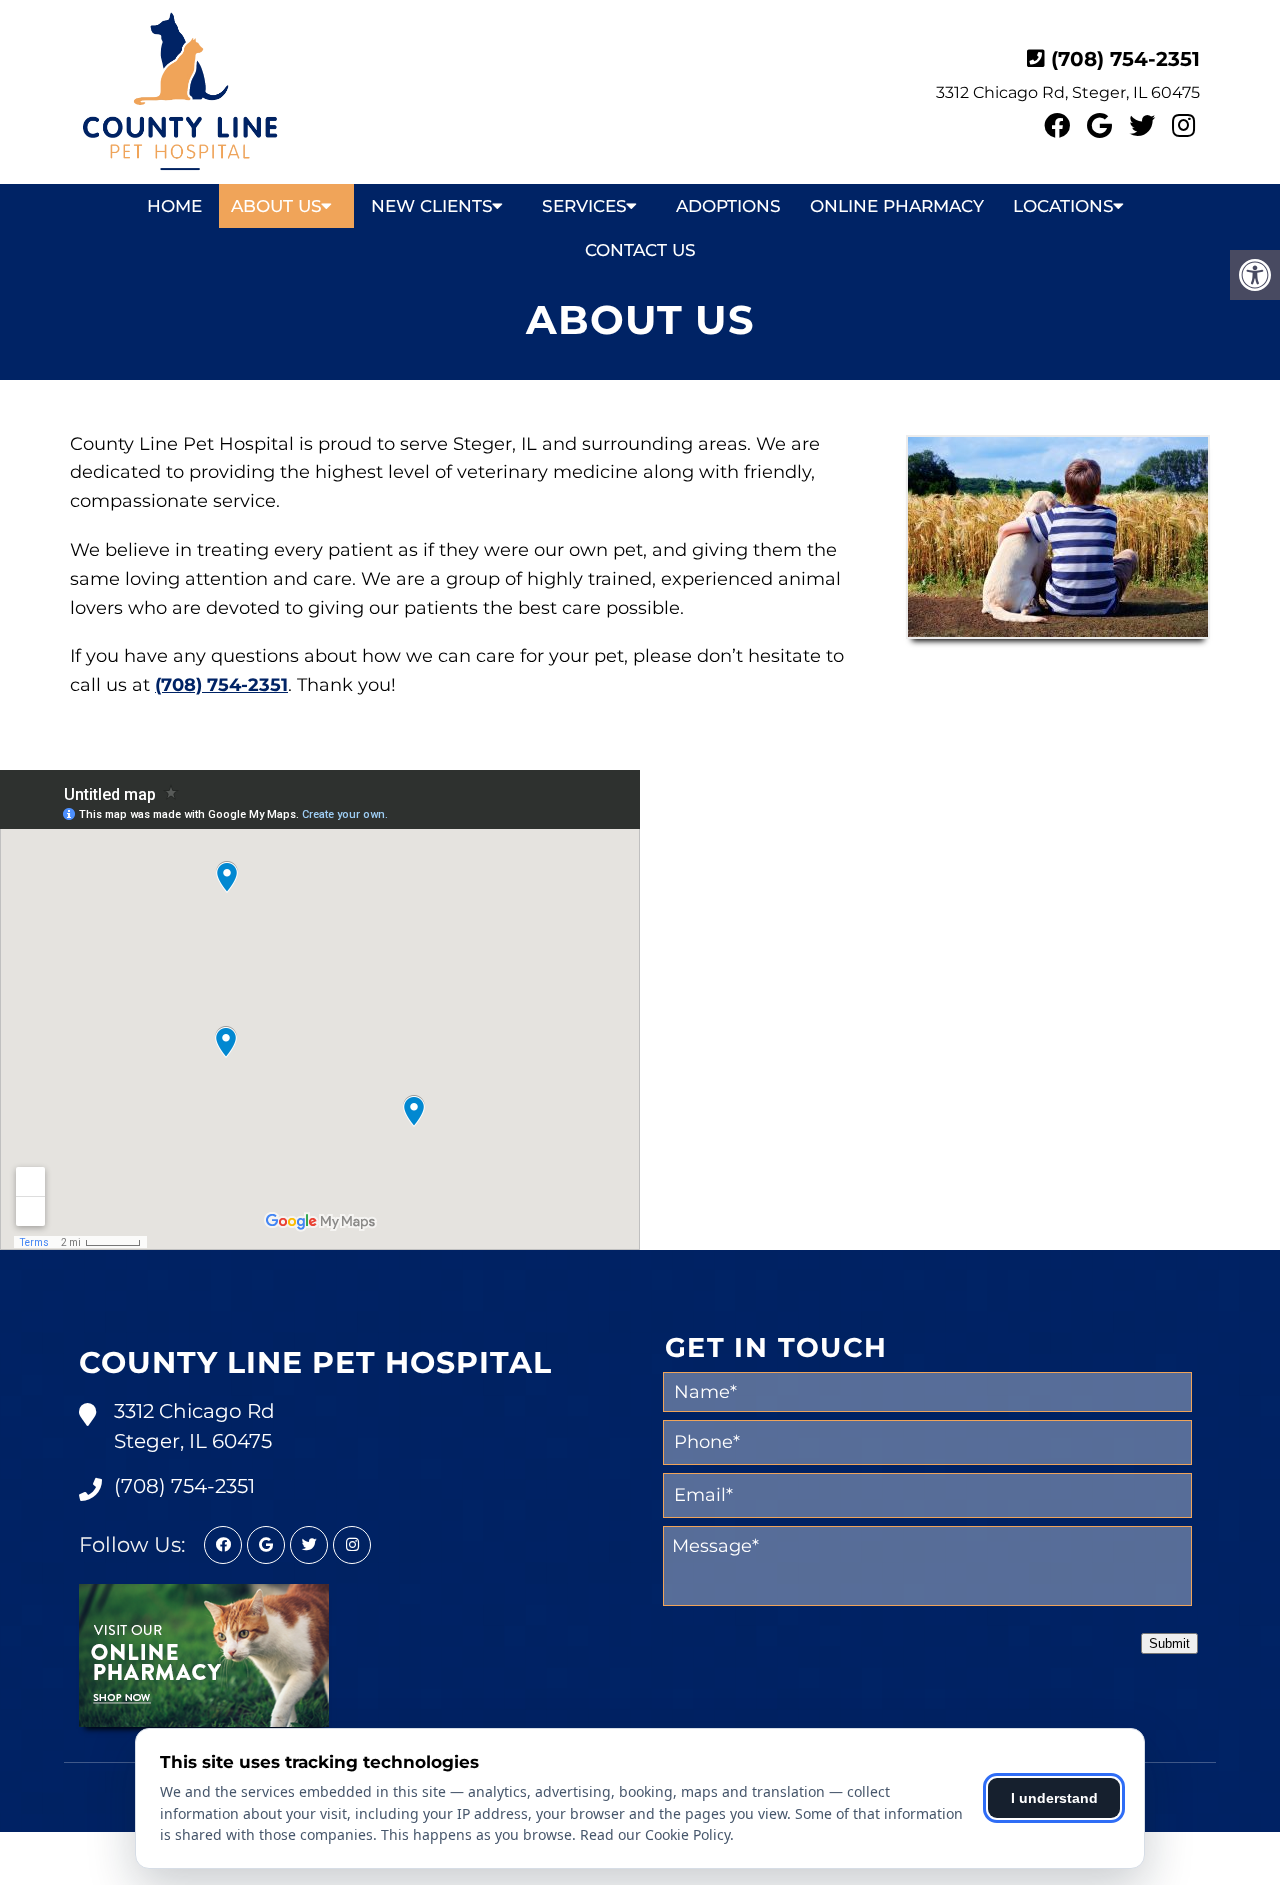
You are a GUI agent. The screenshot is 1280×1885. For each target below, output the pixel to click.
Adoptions (728, 206)
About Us (276, 206)
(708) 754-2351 (1125, 59)
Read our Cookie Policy (655, 1834)
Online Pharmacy (897, 206)
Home (174, 206)
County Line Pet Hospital (315, 1362)
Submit (1169, 1643)
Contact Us (640, 250)
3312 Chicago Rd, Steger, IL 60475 (1068, 92)
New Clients (432, 206)
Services (584, 206)
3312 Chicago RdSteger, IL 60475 (194, 1426)
